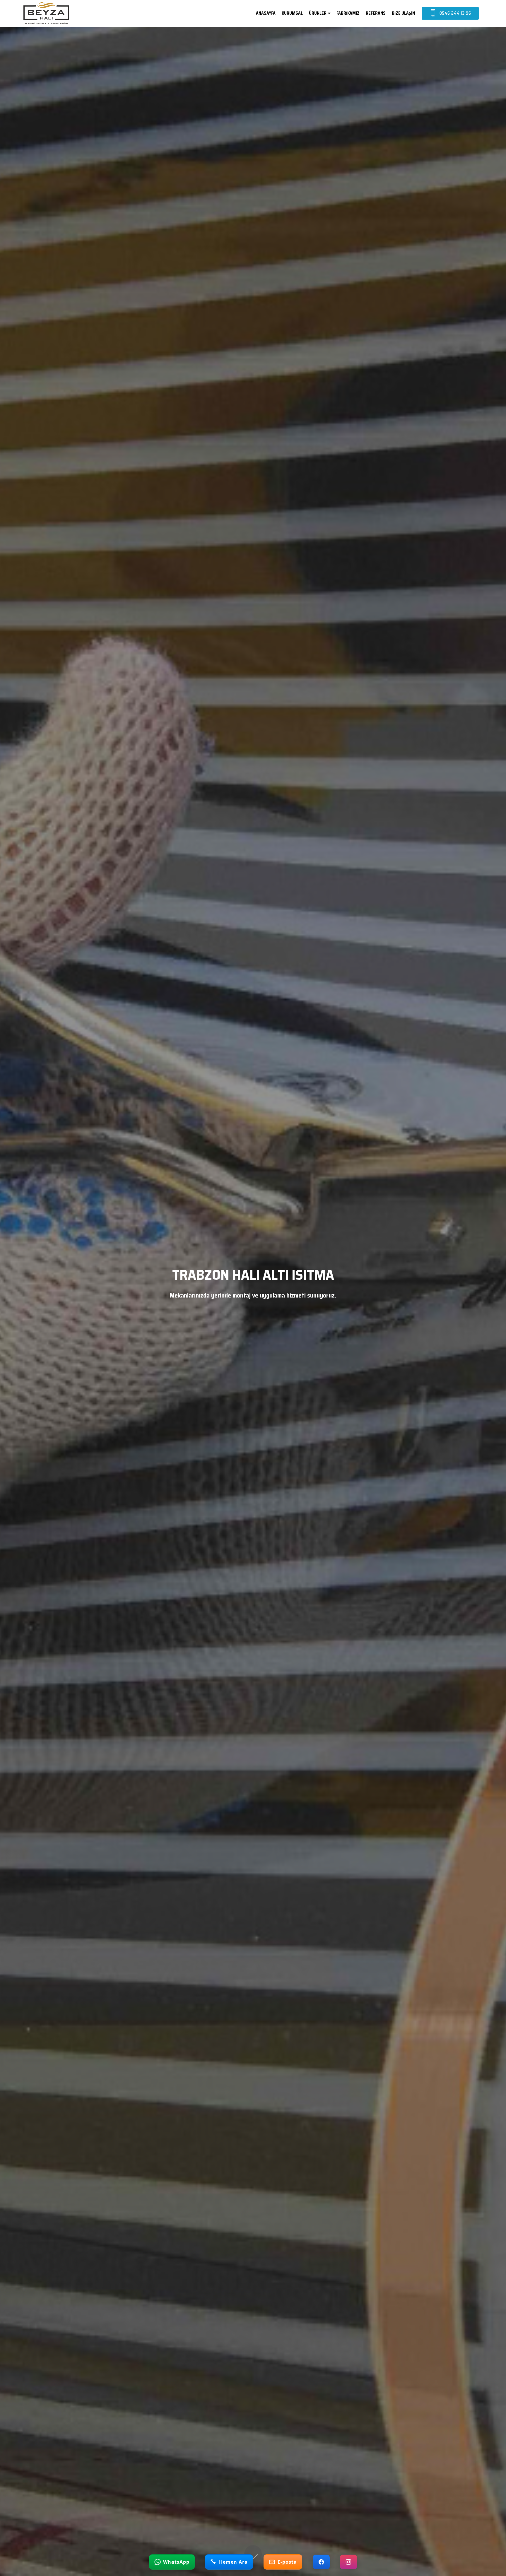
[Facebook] (321, 2562)
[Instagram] (348, 2562)
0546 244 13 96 (455, 13)
